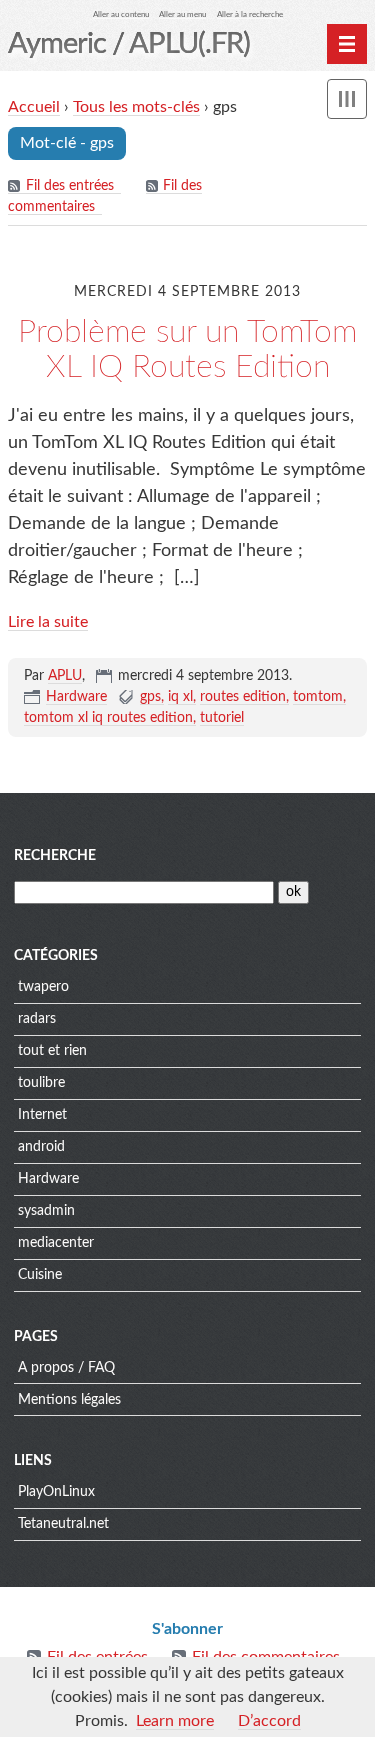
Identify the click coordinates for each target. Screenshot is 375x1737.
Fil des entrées (70, 186)
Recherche (55, 856)
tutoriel (222, 718)
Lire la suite (48, 622)
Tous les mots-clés (136, 107)
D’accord (269, 1721)
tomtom (318, 697)
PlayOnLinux (56, 1492)
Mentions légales (69, 1400)
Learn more (175, 1721)
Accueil (34, 107)
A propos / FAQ (66, 1368)
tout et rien (52, 1051)
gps (150, 697)
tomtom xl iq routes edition (108, 718)
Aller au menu (182, 14)
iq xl (180, 697)
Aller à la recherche (250, 14)
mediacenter (56, 1243)
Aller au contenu (121, 14)
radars (37, 1019)
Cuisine (40, 1275)
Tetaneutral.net (63, 1524)
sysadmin (46, 1211)
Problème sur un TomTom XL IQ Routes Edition (187, 349)
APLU (65, 676)
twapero (43, 987)
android (41, 1147)
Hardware (76, 697)
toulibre (41, 1083)
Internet (42, 1115)
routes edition (243, 697)
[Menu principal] (347, 44)
